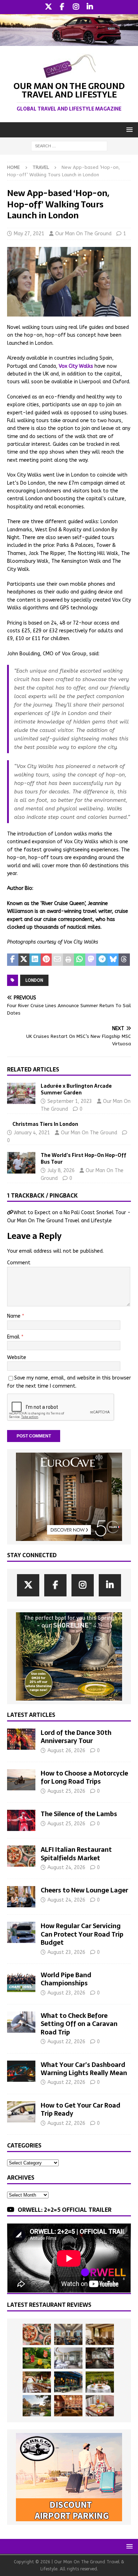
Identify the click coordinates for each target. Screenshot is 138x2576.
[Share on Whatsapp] (80, 960)
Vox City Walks (76, 366)
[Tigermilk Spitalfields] (37, 2382)
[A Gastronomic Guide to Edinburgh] (37, 2406)
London (34, 980)
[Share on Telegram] (102, 960)
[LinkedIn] (90, 7)
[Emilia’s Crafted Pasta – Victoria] (100, 2406)
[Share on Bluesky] (113, 960)
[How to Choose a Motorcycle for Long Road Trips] (21, 1780)
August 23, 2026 (66, 1952)
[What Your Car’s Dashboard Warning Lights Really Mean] (21, 2071)
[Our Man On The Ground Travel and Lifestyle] (69, 42)
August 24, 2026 (66, 1868)
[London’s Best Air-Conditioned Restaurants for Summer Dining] (68, 2358)
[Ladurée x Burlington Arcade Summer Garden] (21, 1093)
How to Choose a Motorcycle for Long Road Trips (84, 1777)
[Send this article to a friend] (57, 960)
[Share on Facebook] (13, 960)
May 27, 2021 (29, 234)
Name (15, 1316)
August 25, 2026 (66, 1791)
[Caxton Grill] (68, 2334)
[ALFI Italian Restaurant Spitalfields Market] (21, 1856)
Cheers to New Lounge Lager (84, 1890)
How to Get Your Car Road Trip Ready (80, 2109)
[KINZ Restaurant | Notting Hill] (100, 2334)
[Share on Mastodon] (91, 960)
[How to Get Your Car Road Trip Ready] (21, 2112)
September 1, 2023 (70, 1101)
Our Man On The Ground (83, 234)
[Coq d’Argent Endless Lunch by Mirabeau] (100, 2382)
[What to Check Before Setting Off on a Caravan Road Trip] (21, 2022)
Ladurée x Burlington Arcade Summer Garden (76, 1089)
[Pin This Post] (46, 960)
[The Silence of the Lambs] (21, 1820)
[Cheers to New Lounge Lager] (21, 1897)
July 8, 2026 (61, 1171)
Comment (19, 1263)
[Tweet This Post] (24, 960)
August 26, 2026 (66, 1751)
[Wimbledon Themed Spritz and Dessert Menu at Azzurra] (37, 2358)
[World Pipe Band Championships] (21, 1981)
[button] (128, 129)
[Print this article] (69, 960)
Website (17, 1357)
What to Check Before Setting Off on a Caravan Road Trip (79, 2024)
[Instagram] (76, 7)
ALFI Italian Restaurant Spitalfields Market (76, 1854)
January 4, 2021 (32, 1133)
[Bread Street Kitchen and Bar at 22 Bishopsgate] (100, 2358)
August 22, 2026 (66, 2042)
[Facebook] (62, 7)
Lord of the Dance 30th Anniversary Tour (76, 1737)
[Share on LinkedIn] (35, 960)
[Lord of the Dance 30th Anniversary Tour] (21, 1739)
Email (14, 1337)
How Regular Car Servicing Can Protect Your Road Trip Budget (82, 1934)
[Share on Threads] (124, 960)
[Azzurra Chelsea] (68, 2382)
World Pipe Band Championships (66, 1979)
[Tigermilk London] (68, 2406)
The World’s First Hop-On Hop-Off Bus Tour (84, 1158)
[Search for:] (69, 146)
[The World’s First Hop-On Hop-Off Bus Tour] (21, 1163)
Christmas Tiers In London (45, 1124)
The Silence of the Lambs (79, 1814)
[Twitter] (48, 7)
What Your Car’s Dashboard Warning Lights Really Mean (84, 2069)
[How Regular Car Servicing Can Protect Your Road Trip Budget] (21, 1932)
